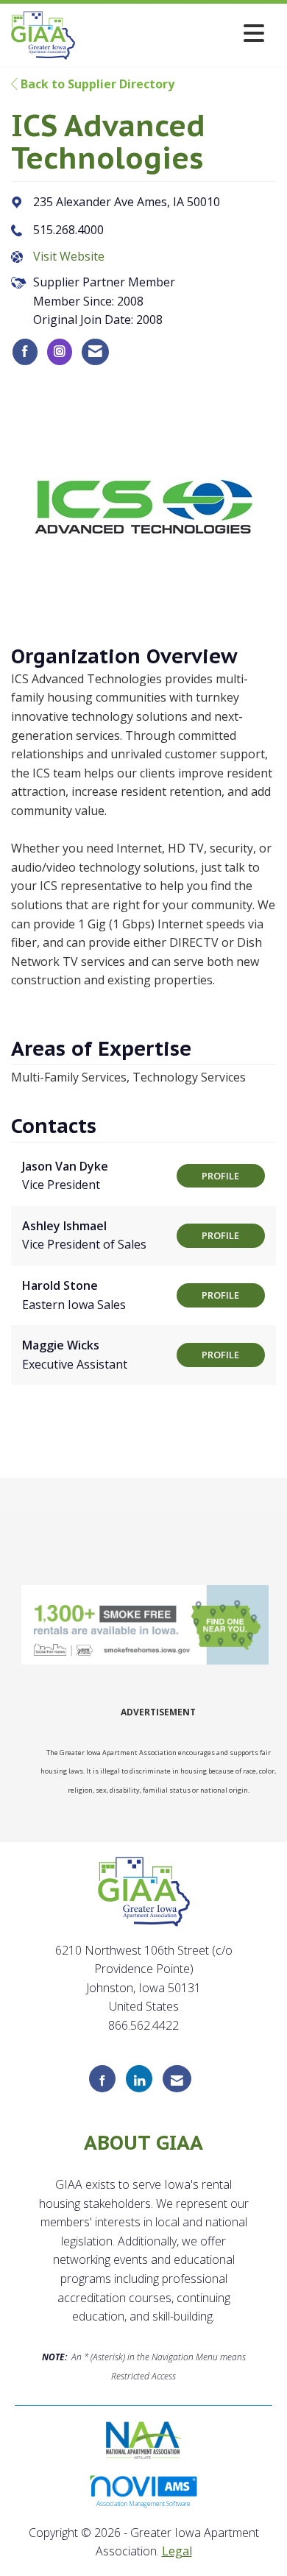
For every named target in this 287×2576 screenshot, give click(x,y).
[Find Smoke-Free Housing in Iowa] (146, 1625)
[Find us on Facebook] (102, 2079)
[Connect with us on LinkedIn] (139, 2079)
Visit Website (69, 256)
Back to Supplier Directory (96, 84)
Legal (177, 2551)
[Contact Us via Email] (177, 2079)
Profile (220, 1176)
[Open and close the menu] (174, 33)
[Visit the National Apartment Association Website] (144, 2438)
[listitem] (25, 352)
